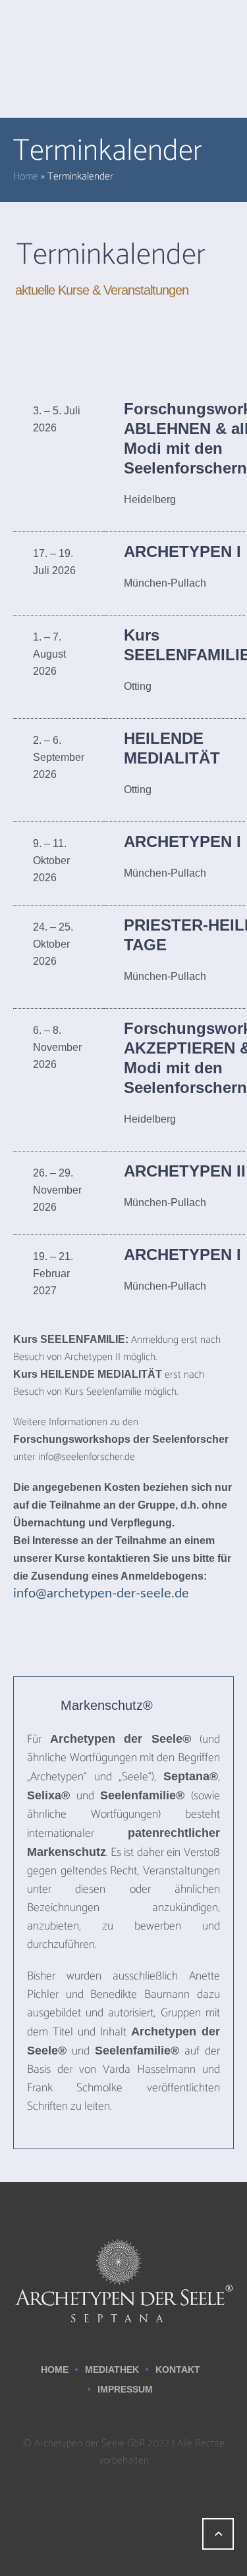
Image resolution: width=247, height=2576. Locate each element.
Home (26, 177)
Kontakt (178, 2369)
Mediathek (112, 2369)
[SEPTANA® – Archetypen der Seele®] (123, 2280)
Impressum (125, 2389)
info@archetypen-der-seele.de (101, 1593)
